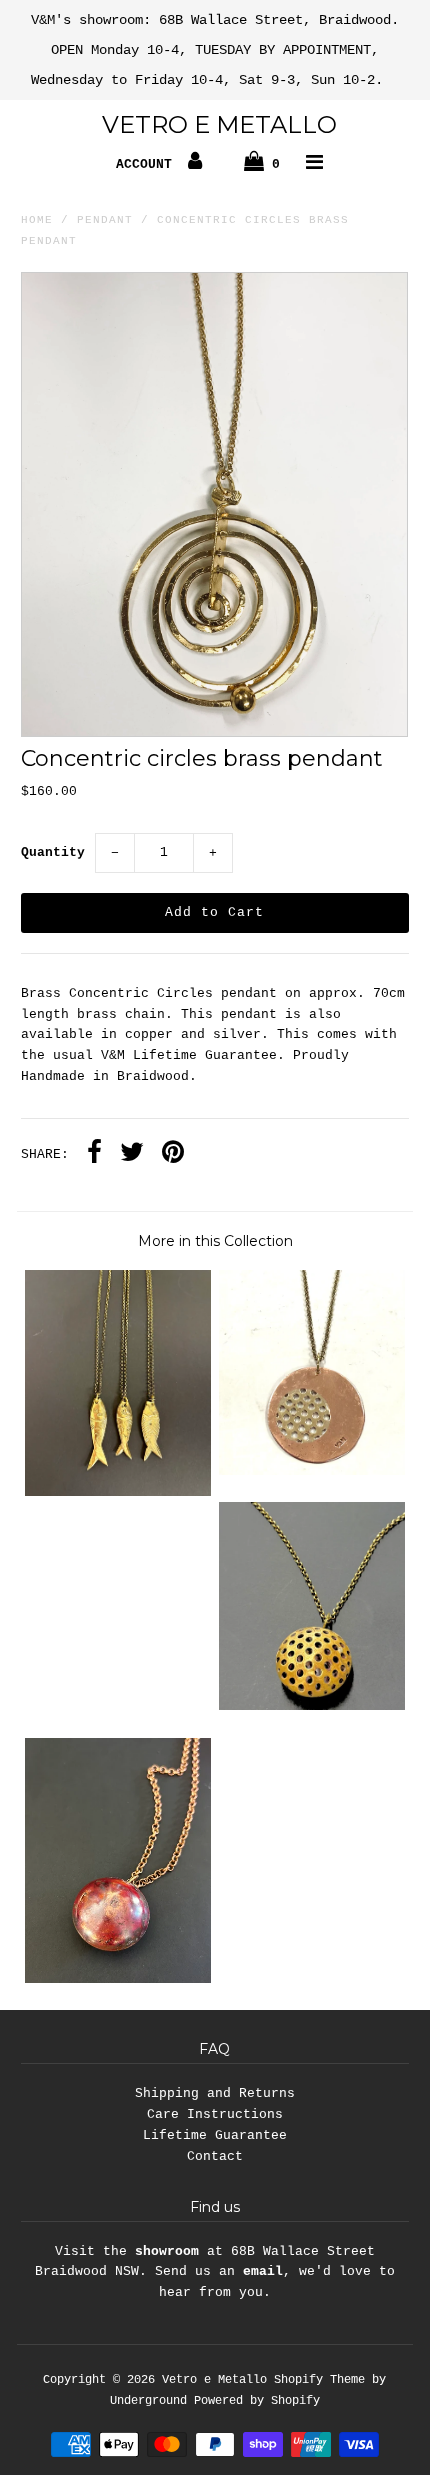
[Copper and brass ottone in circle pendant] (312, 1471)
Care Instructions (215, 2114)
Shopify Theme (319, 2380)
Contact (215, 2156)
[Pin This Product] (173, 1155)
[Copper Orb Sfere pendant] (118, 1979)
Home (37, 220)
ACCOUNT (148, 164)
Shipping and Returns (215, 2093)
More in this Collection (215, 1241)
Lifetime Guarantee (215, 2135)
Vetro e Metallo (219, 124)
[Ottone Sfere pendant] (312, 1706)
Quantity (53, 852)
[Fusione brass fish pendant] (118, 1492)
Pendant (105, 220)
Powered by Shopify (257, 2401)
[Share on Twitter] (132, 1155)
